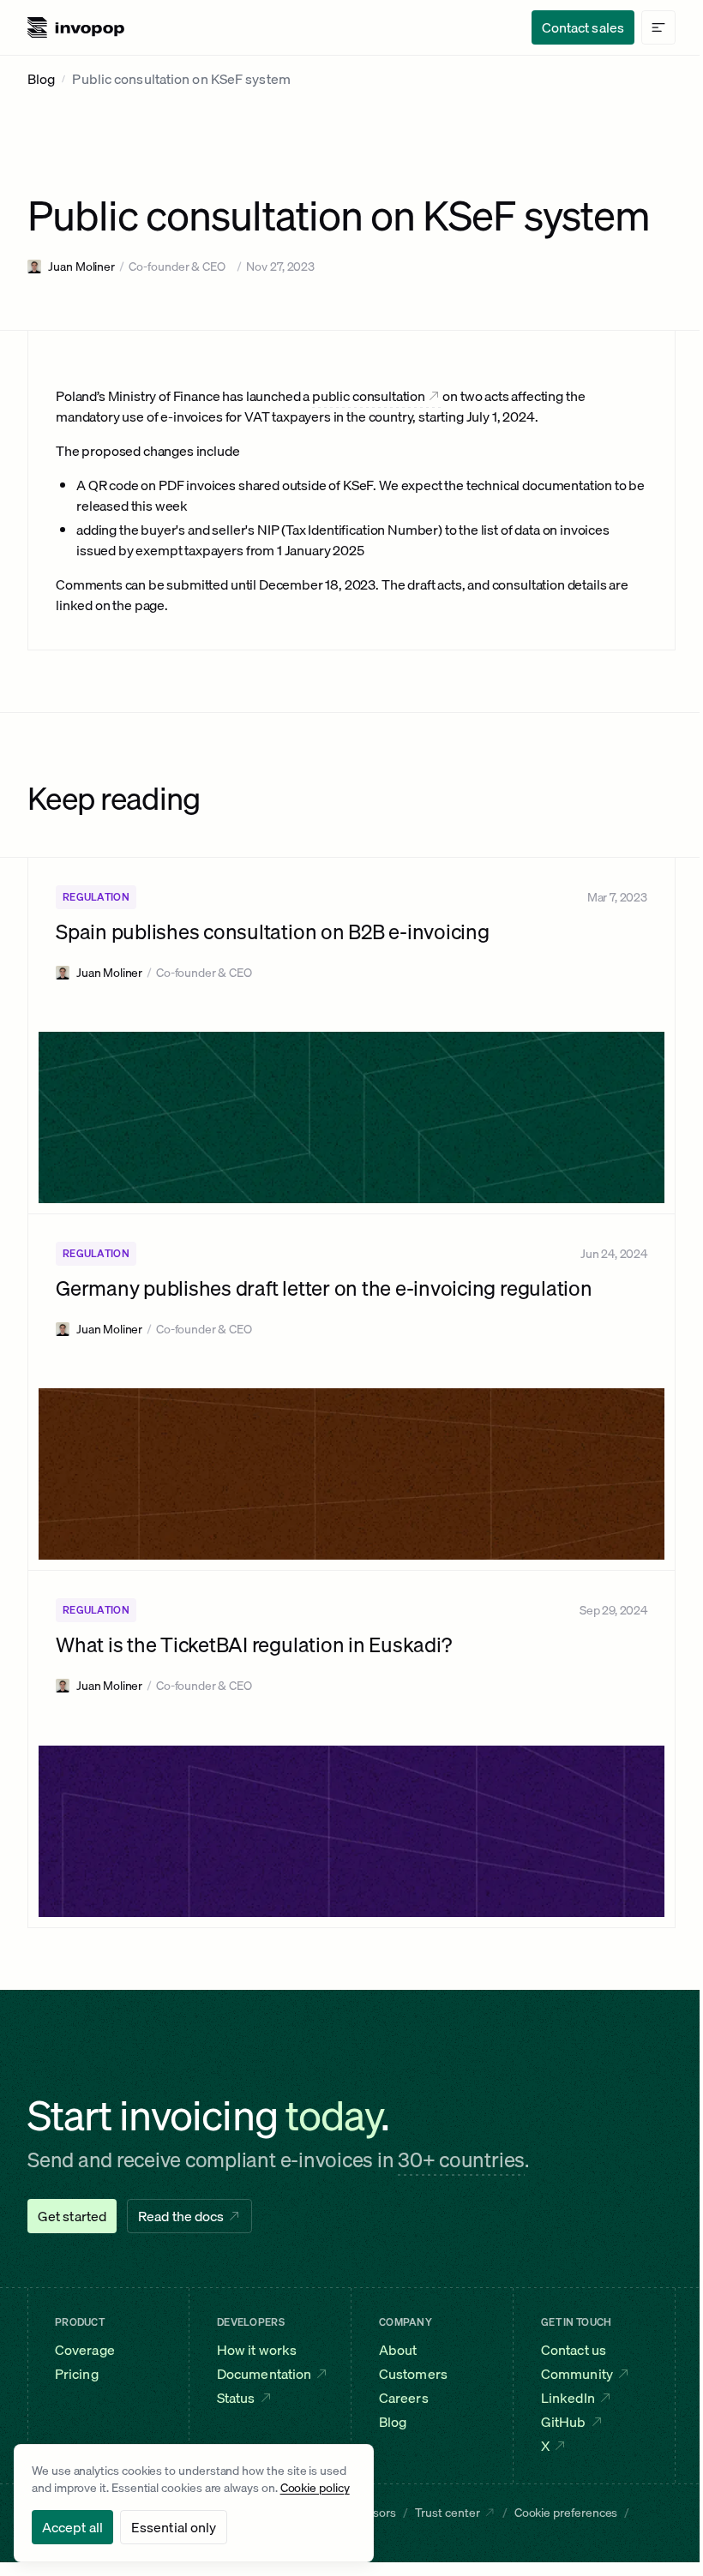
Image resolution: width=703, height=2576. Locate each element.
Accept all (72, 2527)
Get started (72, 2216)
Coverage (85, 2350)
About (398, 2350)
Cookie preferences (566, 2513)
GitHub (564, 2422)
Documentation (264, 2374)
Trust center (448, 2513)
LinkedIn (568, 2398)
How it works (257, 2350)
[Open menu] (658, 27)
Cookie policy (315, 2488)
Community (577, 2374)
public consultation (369, 396)
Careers (404, 2398)
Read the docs (181, 2216)
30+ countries (461, 2160)
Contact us (574, 2350)
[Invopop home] (76, 27)
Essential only (174, 2527)
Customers (413, 2374)
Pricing (77, 2374)
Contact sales (583, 27)
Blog (41, 79)
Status (236, 2398)
